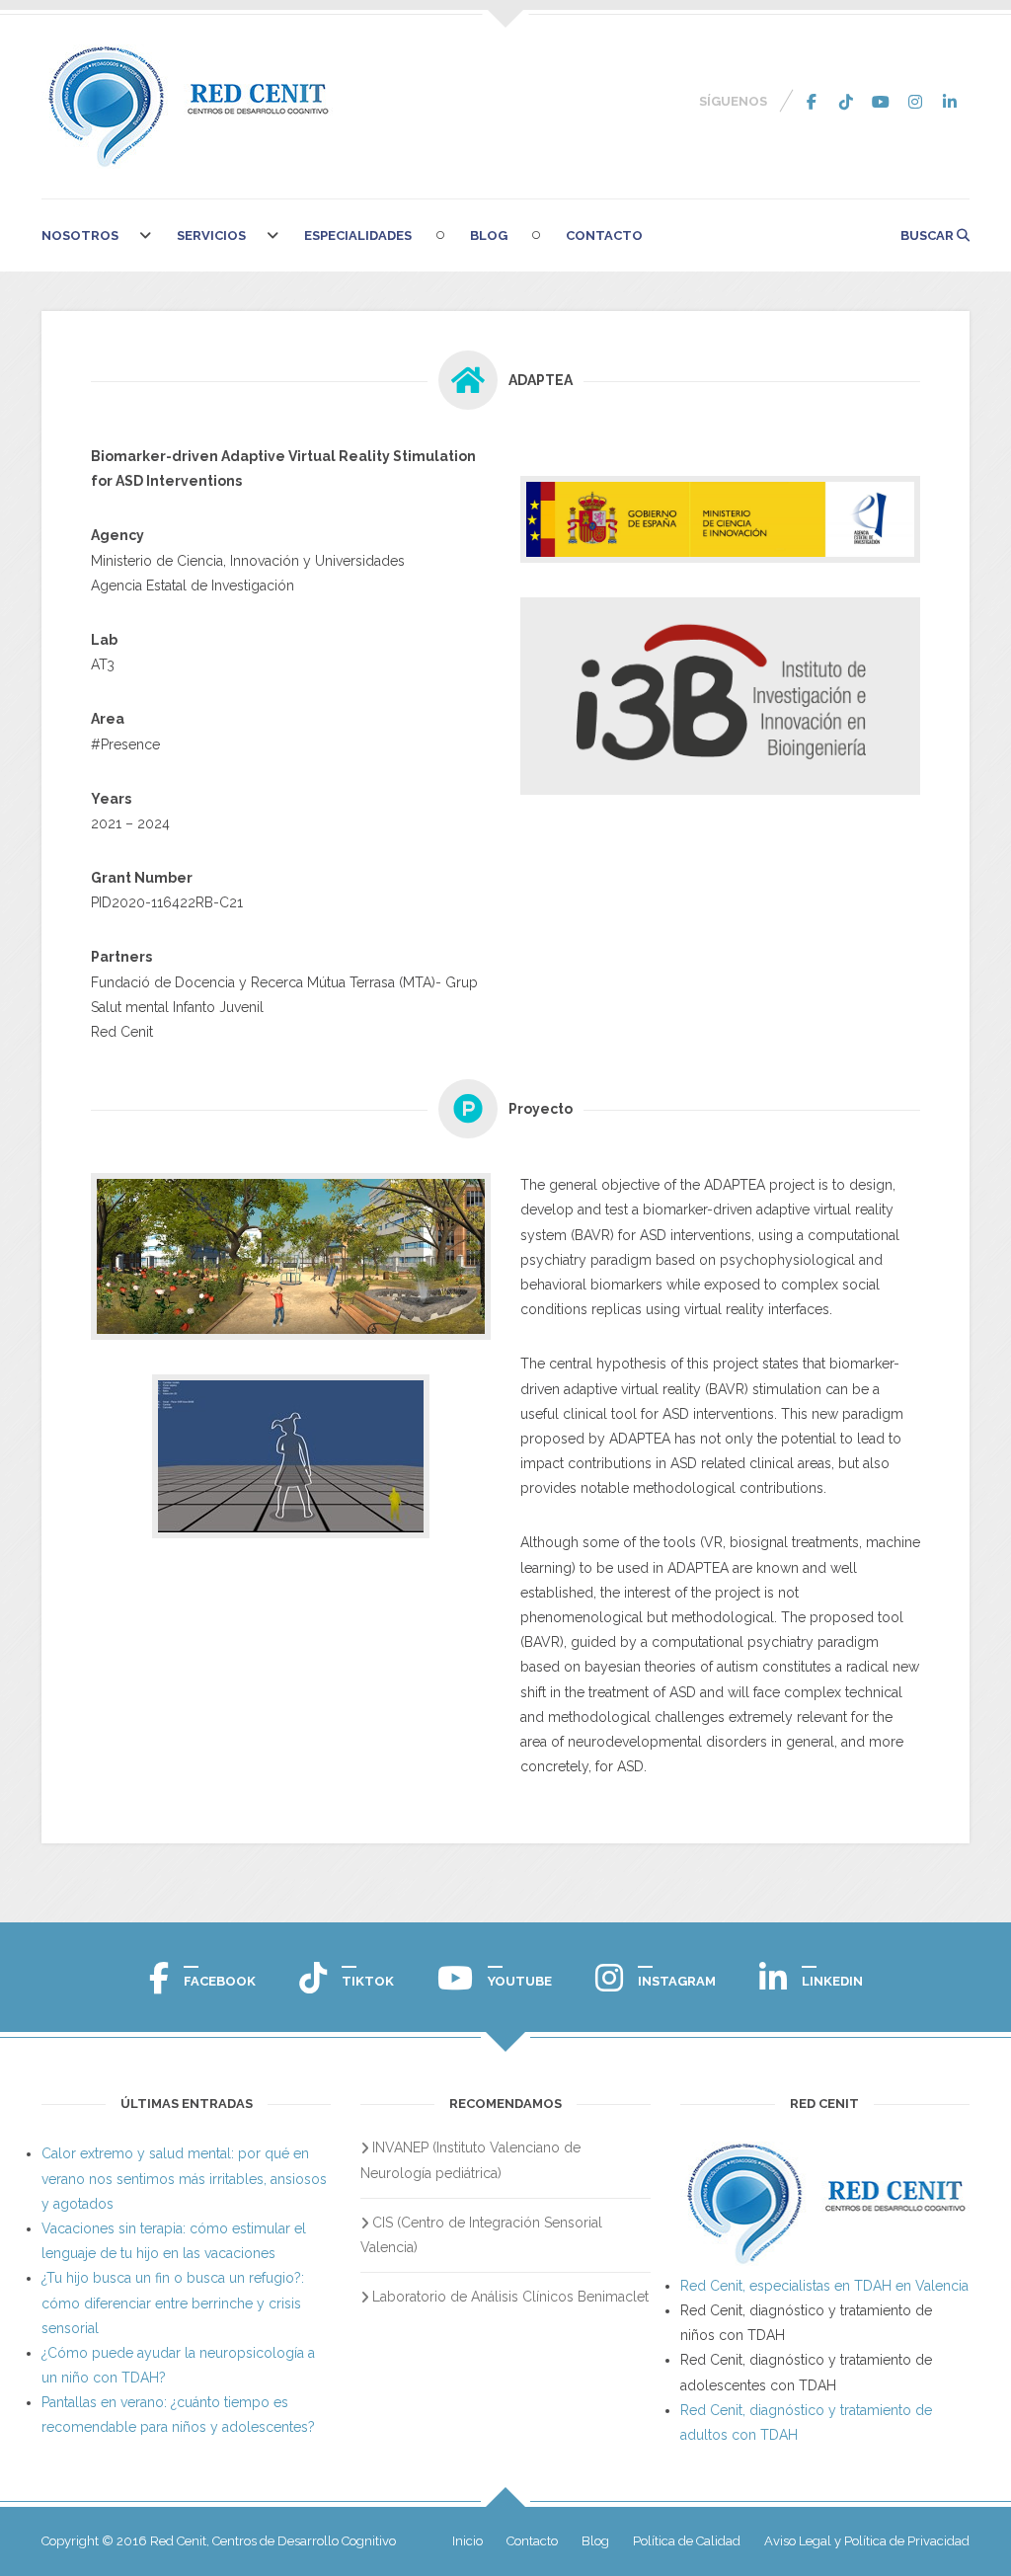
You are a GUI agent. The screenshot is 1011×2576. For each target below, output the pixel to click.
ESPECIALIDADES (358, 235)
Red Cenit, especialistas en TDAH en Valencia (824, 2286)
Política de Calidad (687, 2541)
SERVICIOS (211, 235)
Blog (489, 235)
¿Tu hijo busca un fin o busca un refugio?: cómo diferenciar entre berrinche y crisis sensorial (173, 2303)
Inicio (467, 2541)
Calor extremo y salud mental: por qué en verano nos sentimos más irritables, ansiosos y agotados (184, 2178)
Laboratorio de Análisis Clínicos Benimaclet (510, 2297)
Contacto (604, 235)
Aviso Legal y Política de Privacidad (867, 2541)
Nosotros (80, 235)
